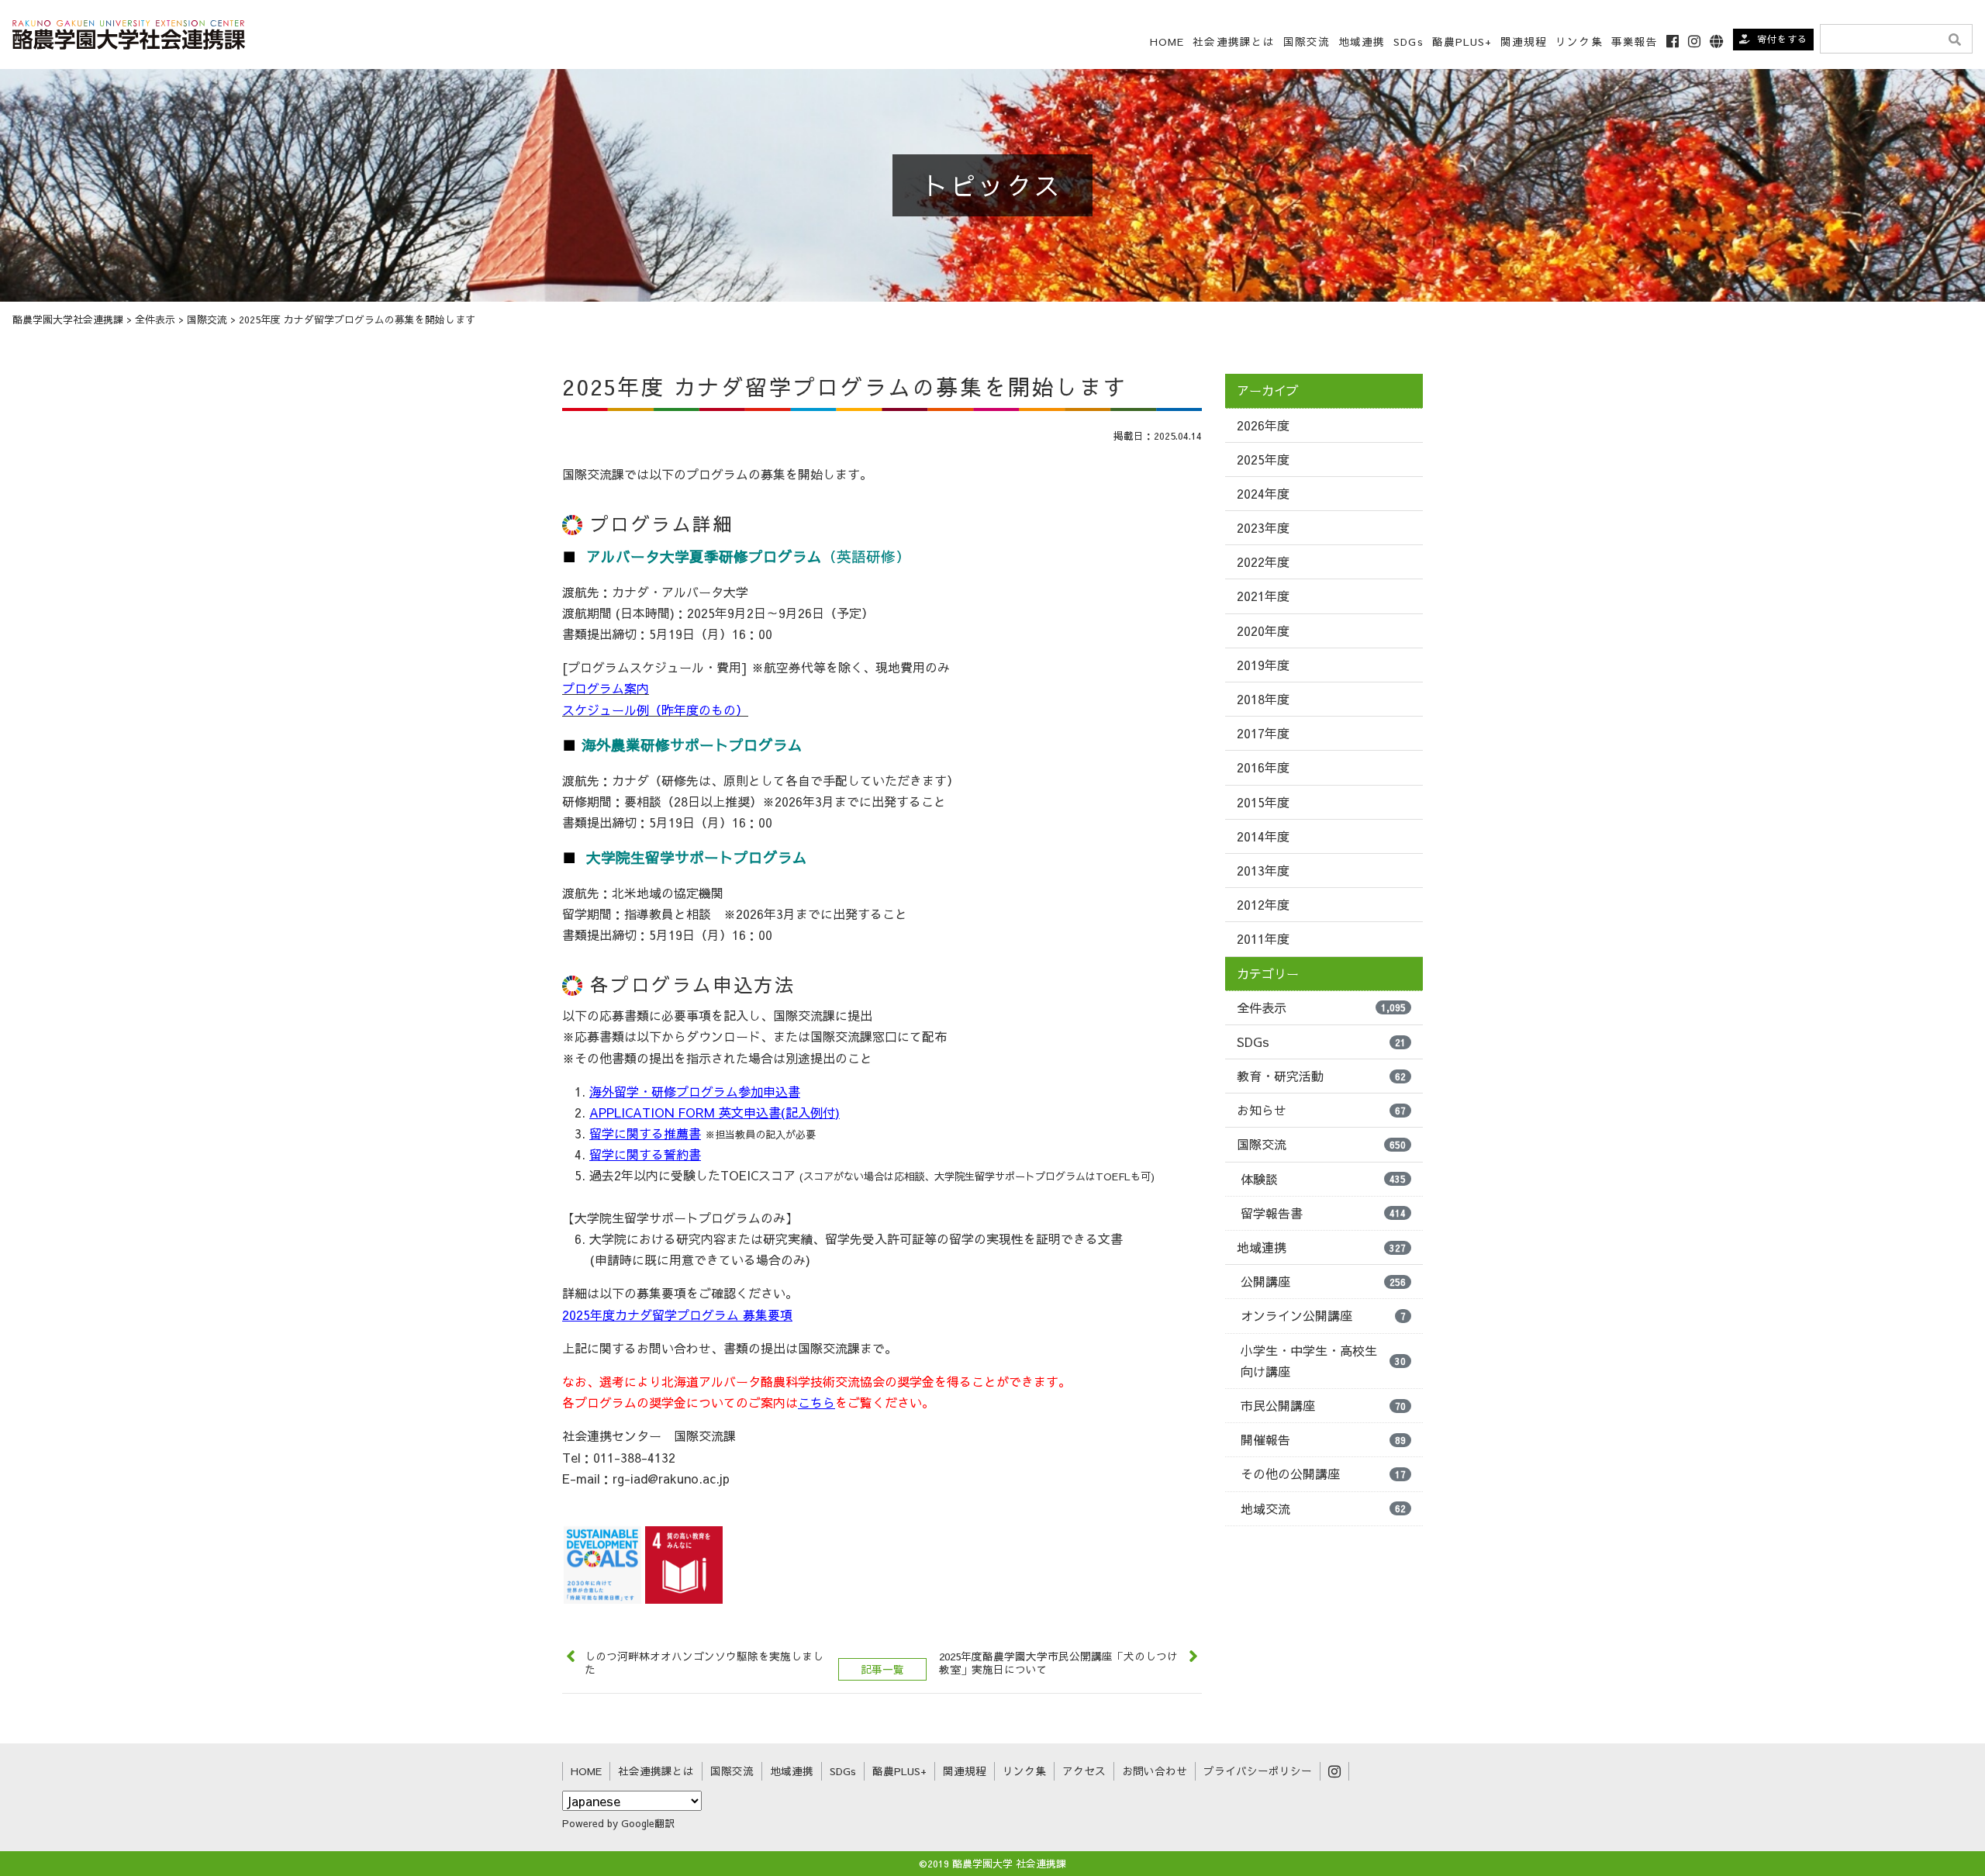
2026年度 (1263, 425)
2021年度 (1263, 596)
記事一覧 (882, 1669)
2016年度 (1263, 767)
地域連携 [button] (1362, 41)
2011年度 (1263, 938)
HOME (1167, 41)
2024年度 (1263, 493)
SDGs (1408, 41)
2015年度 (1263, 802)
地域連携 (1321, 1247)
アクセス (1084, 1771)
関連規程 (1524, 41)
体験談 (1323, 1179)
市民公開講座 (1323, 1405)
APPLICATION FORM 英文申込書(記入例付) (715, 1112)
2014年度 (1263, 836)
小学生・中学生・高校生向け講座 (1323, 1361)
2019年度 (1263, 665)
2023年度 (1263, 527)
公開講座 (1323, 1281)
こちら (816, 1402)
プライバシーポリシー (1258, 1771)
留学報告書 (1323, 1213)
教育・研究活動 (1321, 1076)
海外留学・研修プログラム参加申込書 (695, 1091)
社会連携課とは (1234, 41)
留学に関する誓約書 (645, 1154)
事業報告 (1635, 41)
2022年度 (1263, 561)
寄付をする (1782, 39)
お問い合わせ (1155, 1771)
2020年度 (1263, 631)
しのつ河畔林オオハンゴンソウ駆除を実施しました (704, 1663)
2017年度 (1263, 733)
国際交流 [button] (1307, 41)
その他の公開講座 (1323, 1474)
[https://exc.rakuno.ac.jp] (129, 32)
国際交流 (1321, 1144)
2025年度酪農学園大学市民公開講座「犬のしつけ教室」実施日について (1058, 1663)
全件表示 (1321, 1007)
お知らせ (1321, 1110)
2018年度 (1263, 699)
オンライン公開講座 (1323, 1315)
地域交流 (1323, 1508)
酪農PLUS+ (1462, 41)
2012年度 (1263, 904)
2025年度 (1263, 459)
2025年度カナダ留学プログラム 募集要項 (677, 1315)
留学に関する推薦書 (645, 1133)
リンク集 (1579, 41)
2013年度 (1263, 870)
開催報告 (1323, 1439)
